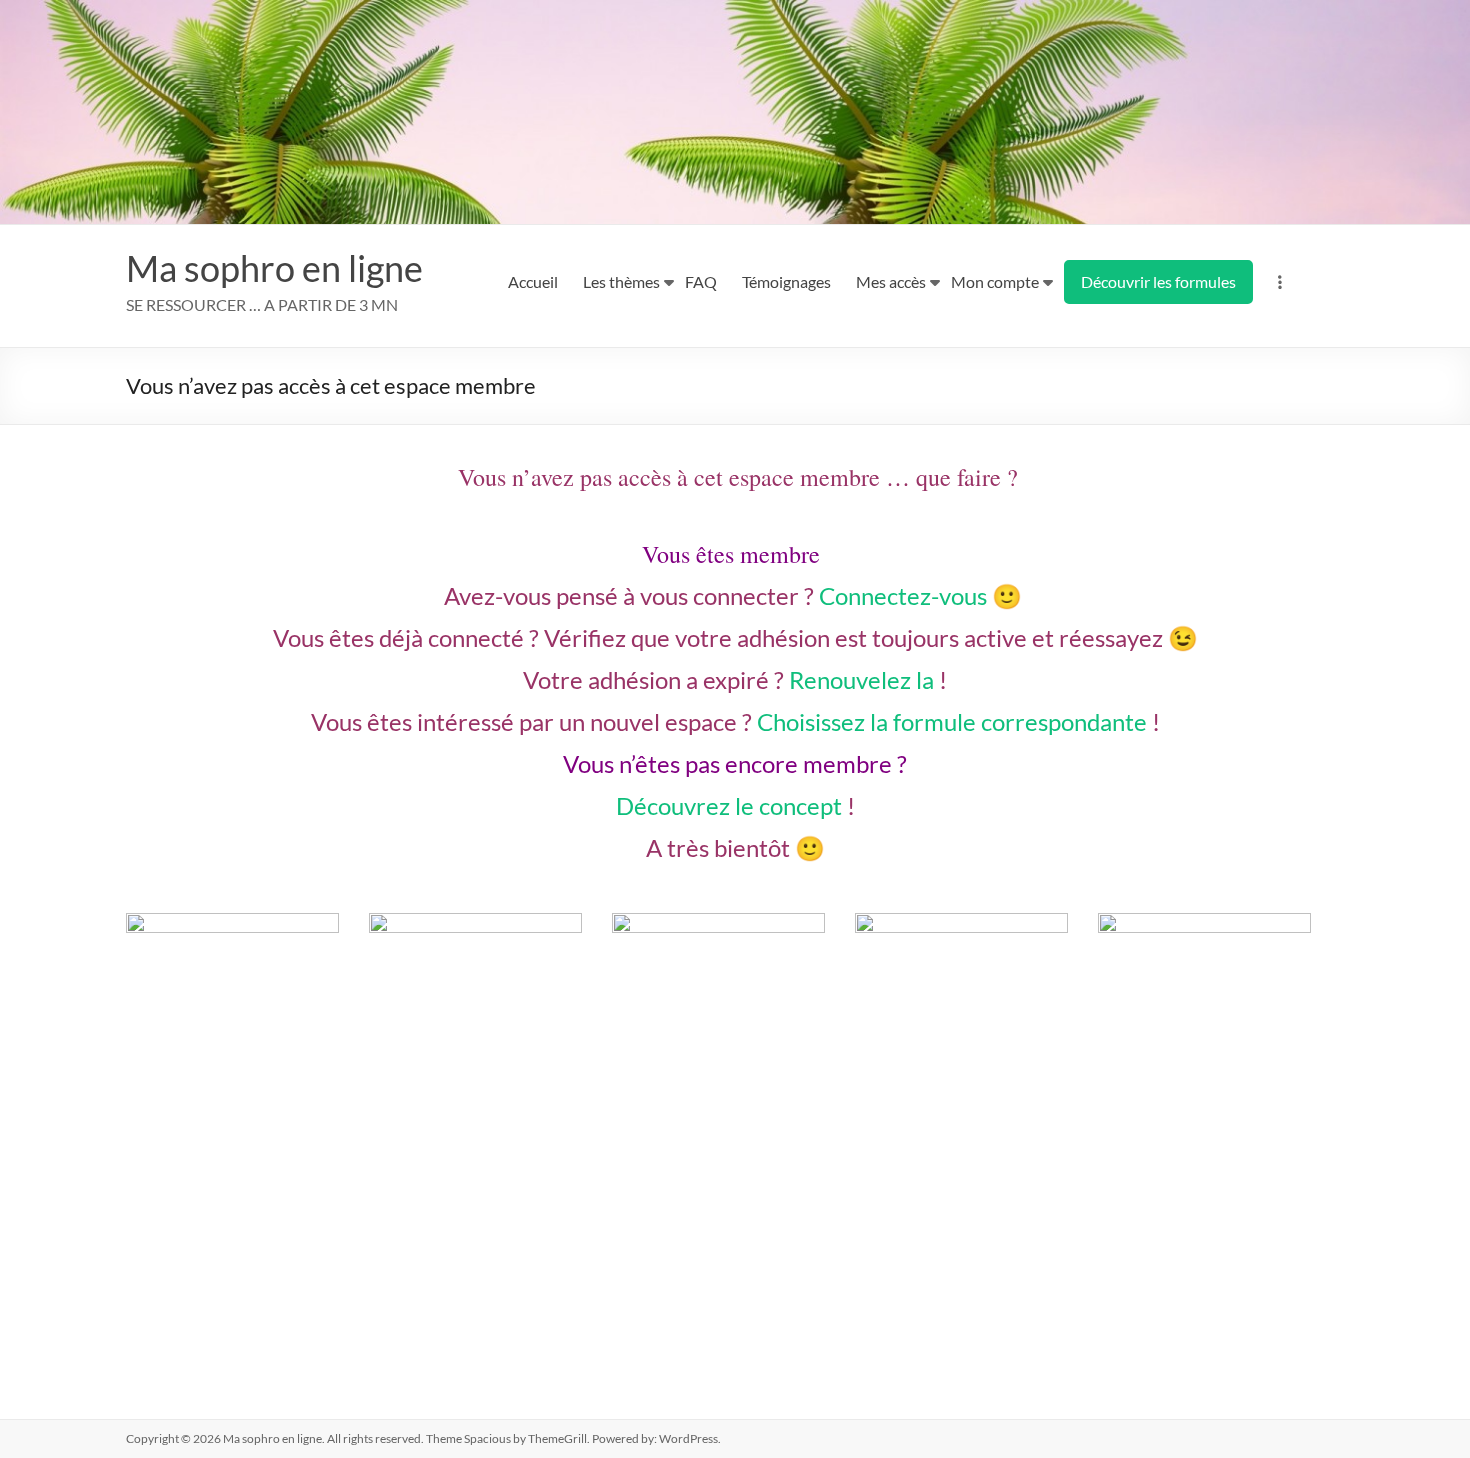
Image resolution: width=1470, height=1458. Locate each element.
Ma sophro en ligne (274, 268)
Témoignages (786, 281)
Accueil (533, 281)
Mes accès (891, 281)
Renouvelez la (861, 679)
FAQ (701, 281)
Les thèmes (621, 281)
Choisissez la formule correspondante (952, 721)
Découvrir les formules (1158, 281)
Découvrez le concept (729, 805)
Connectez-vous (903, 595)
